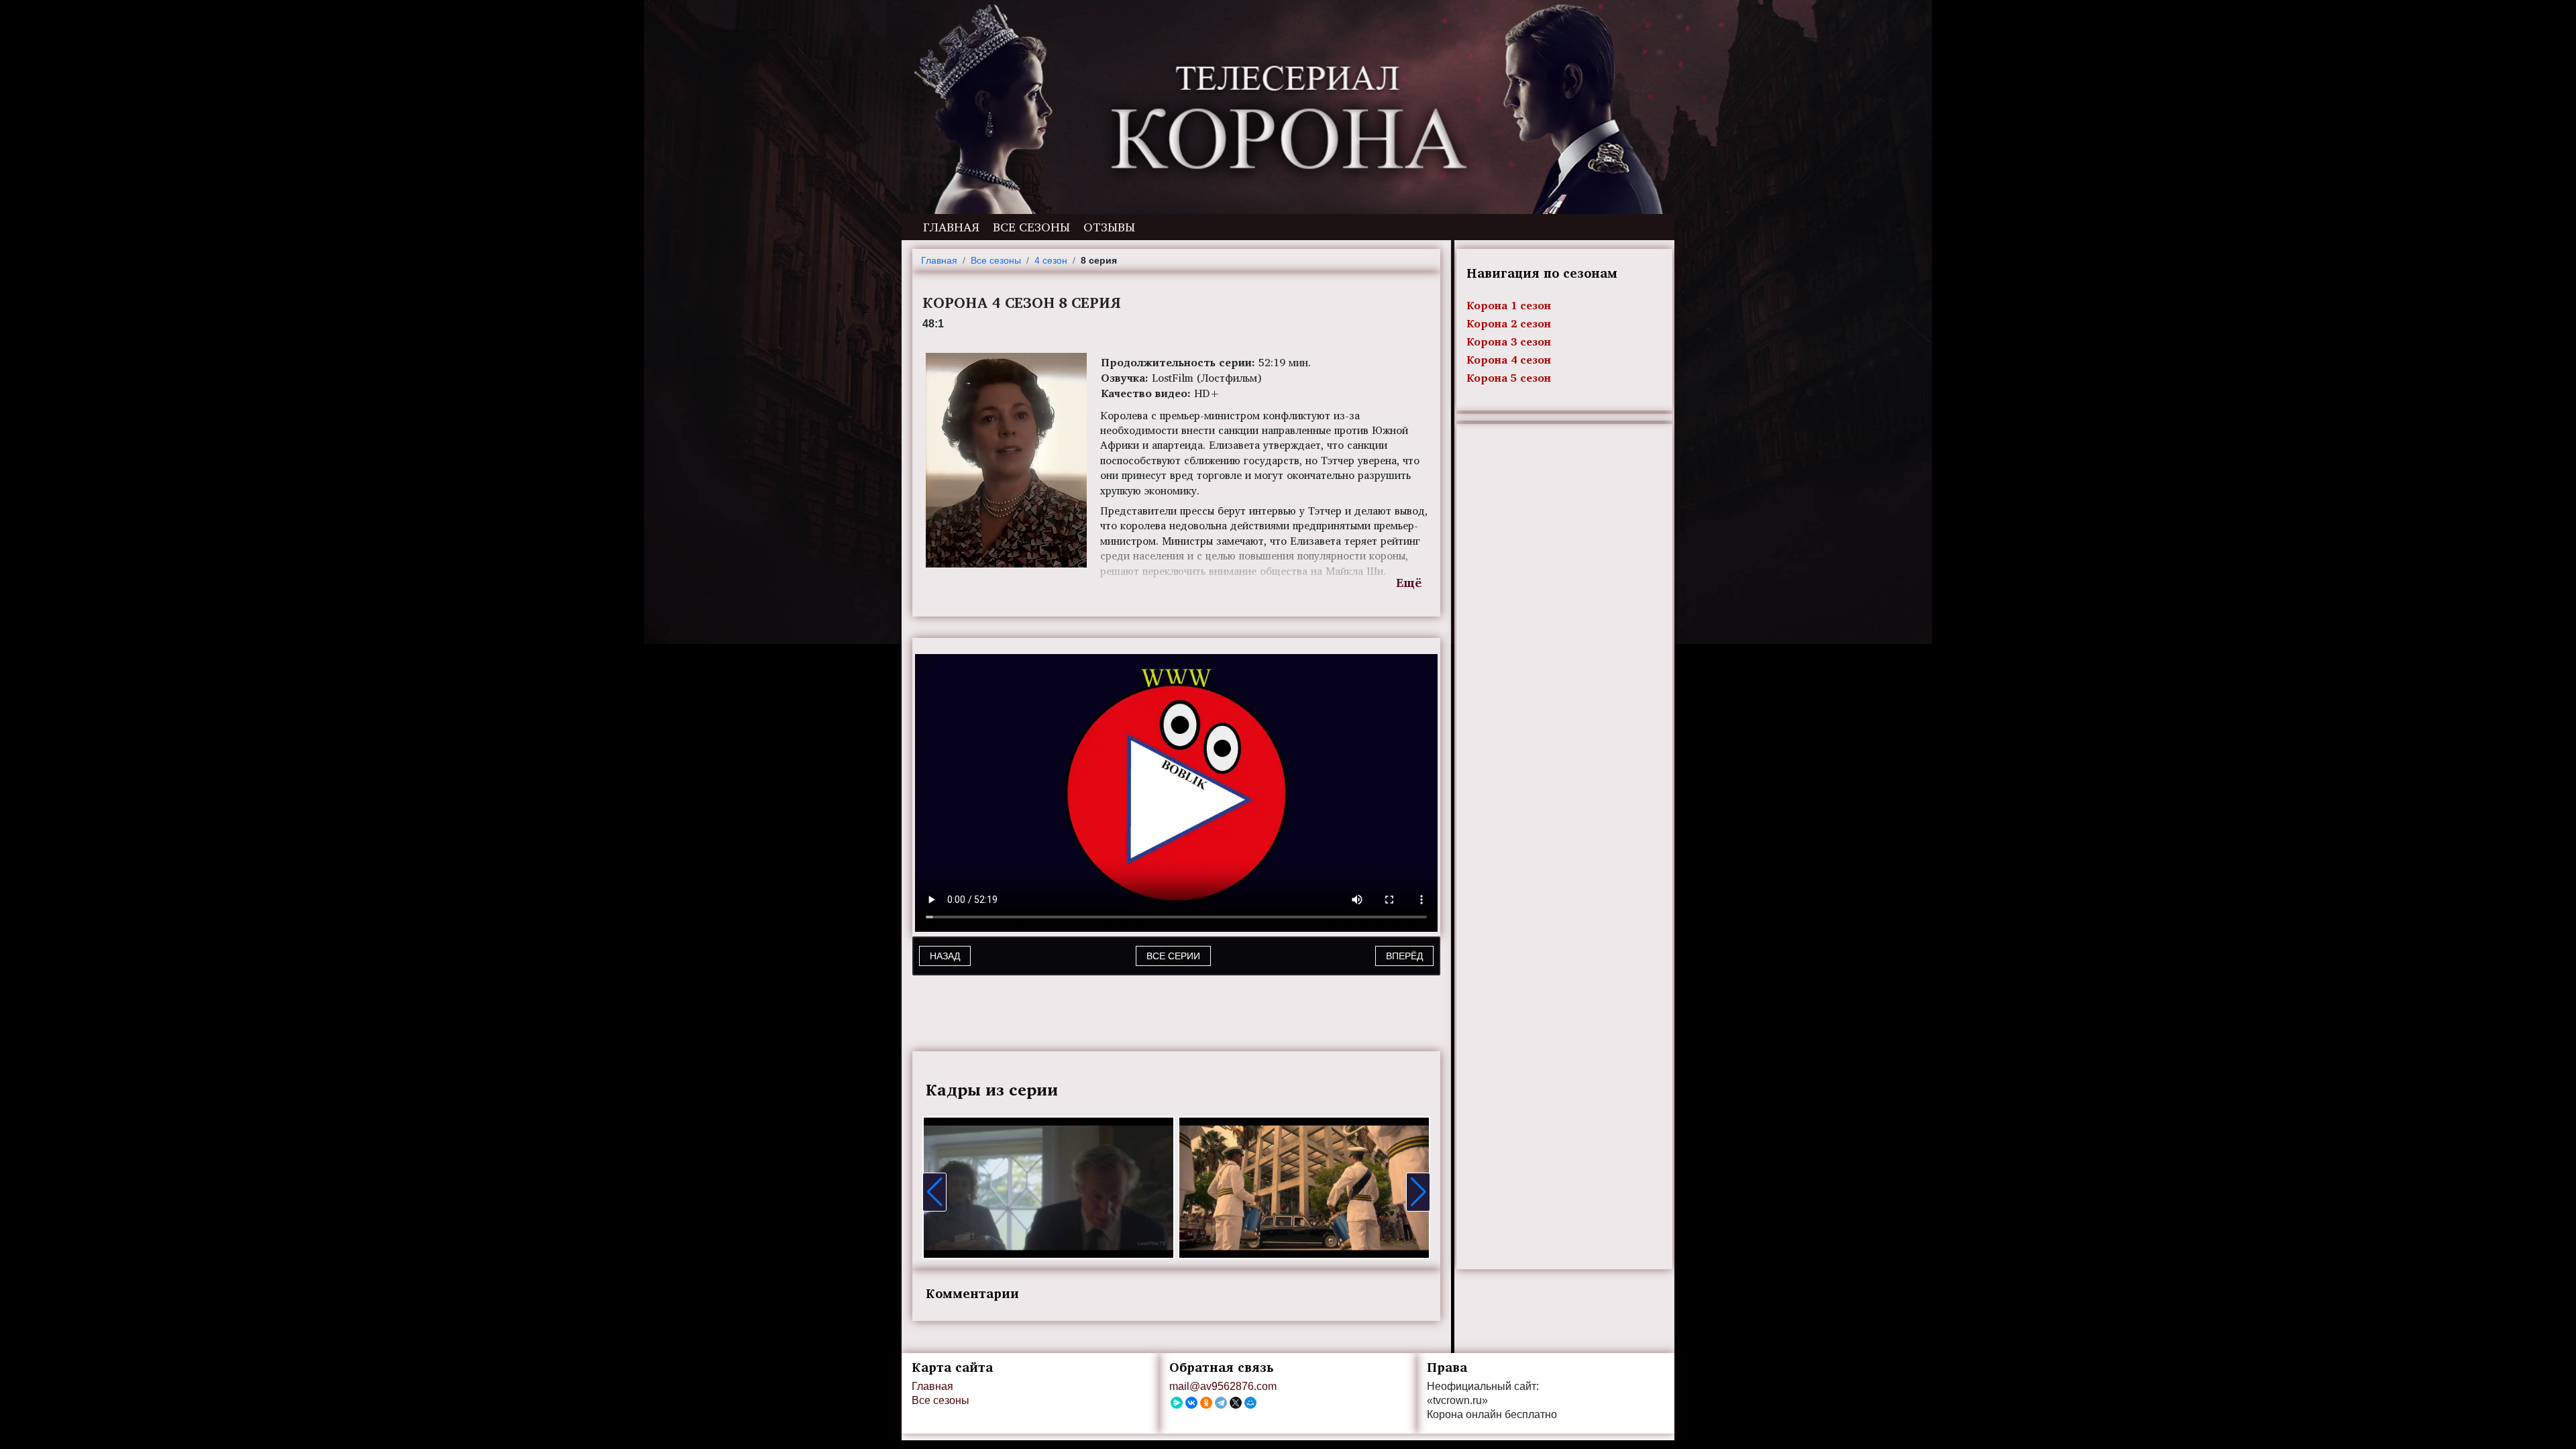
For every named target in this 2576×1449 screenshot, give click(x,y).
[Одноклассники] (1206, 1403)
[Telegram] (1221, 1403)
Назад (945, 956)
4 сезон (1051, 260)
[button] (934, 1192)
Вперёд (1404, 956)
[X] (1236, 1403)
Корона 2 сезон (1509, 323)
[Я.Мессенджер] (1177, 1403)
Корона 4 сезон (1509, 360)
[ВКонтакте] (1191, 1403)
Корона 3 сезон (1509, 341)
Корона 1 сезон (1509, 305)
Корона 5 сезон (1509, 378)
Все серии (1173, 956)
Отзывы (1109, 227)
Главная (951, 227)
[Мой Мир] (1250, 1403)
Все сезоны (1031, 227)
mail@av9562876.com (1223, 1386)
